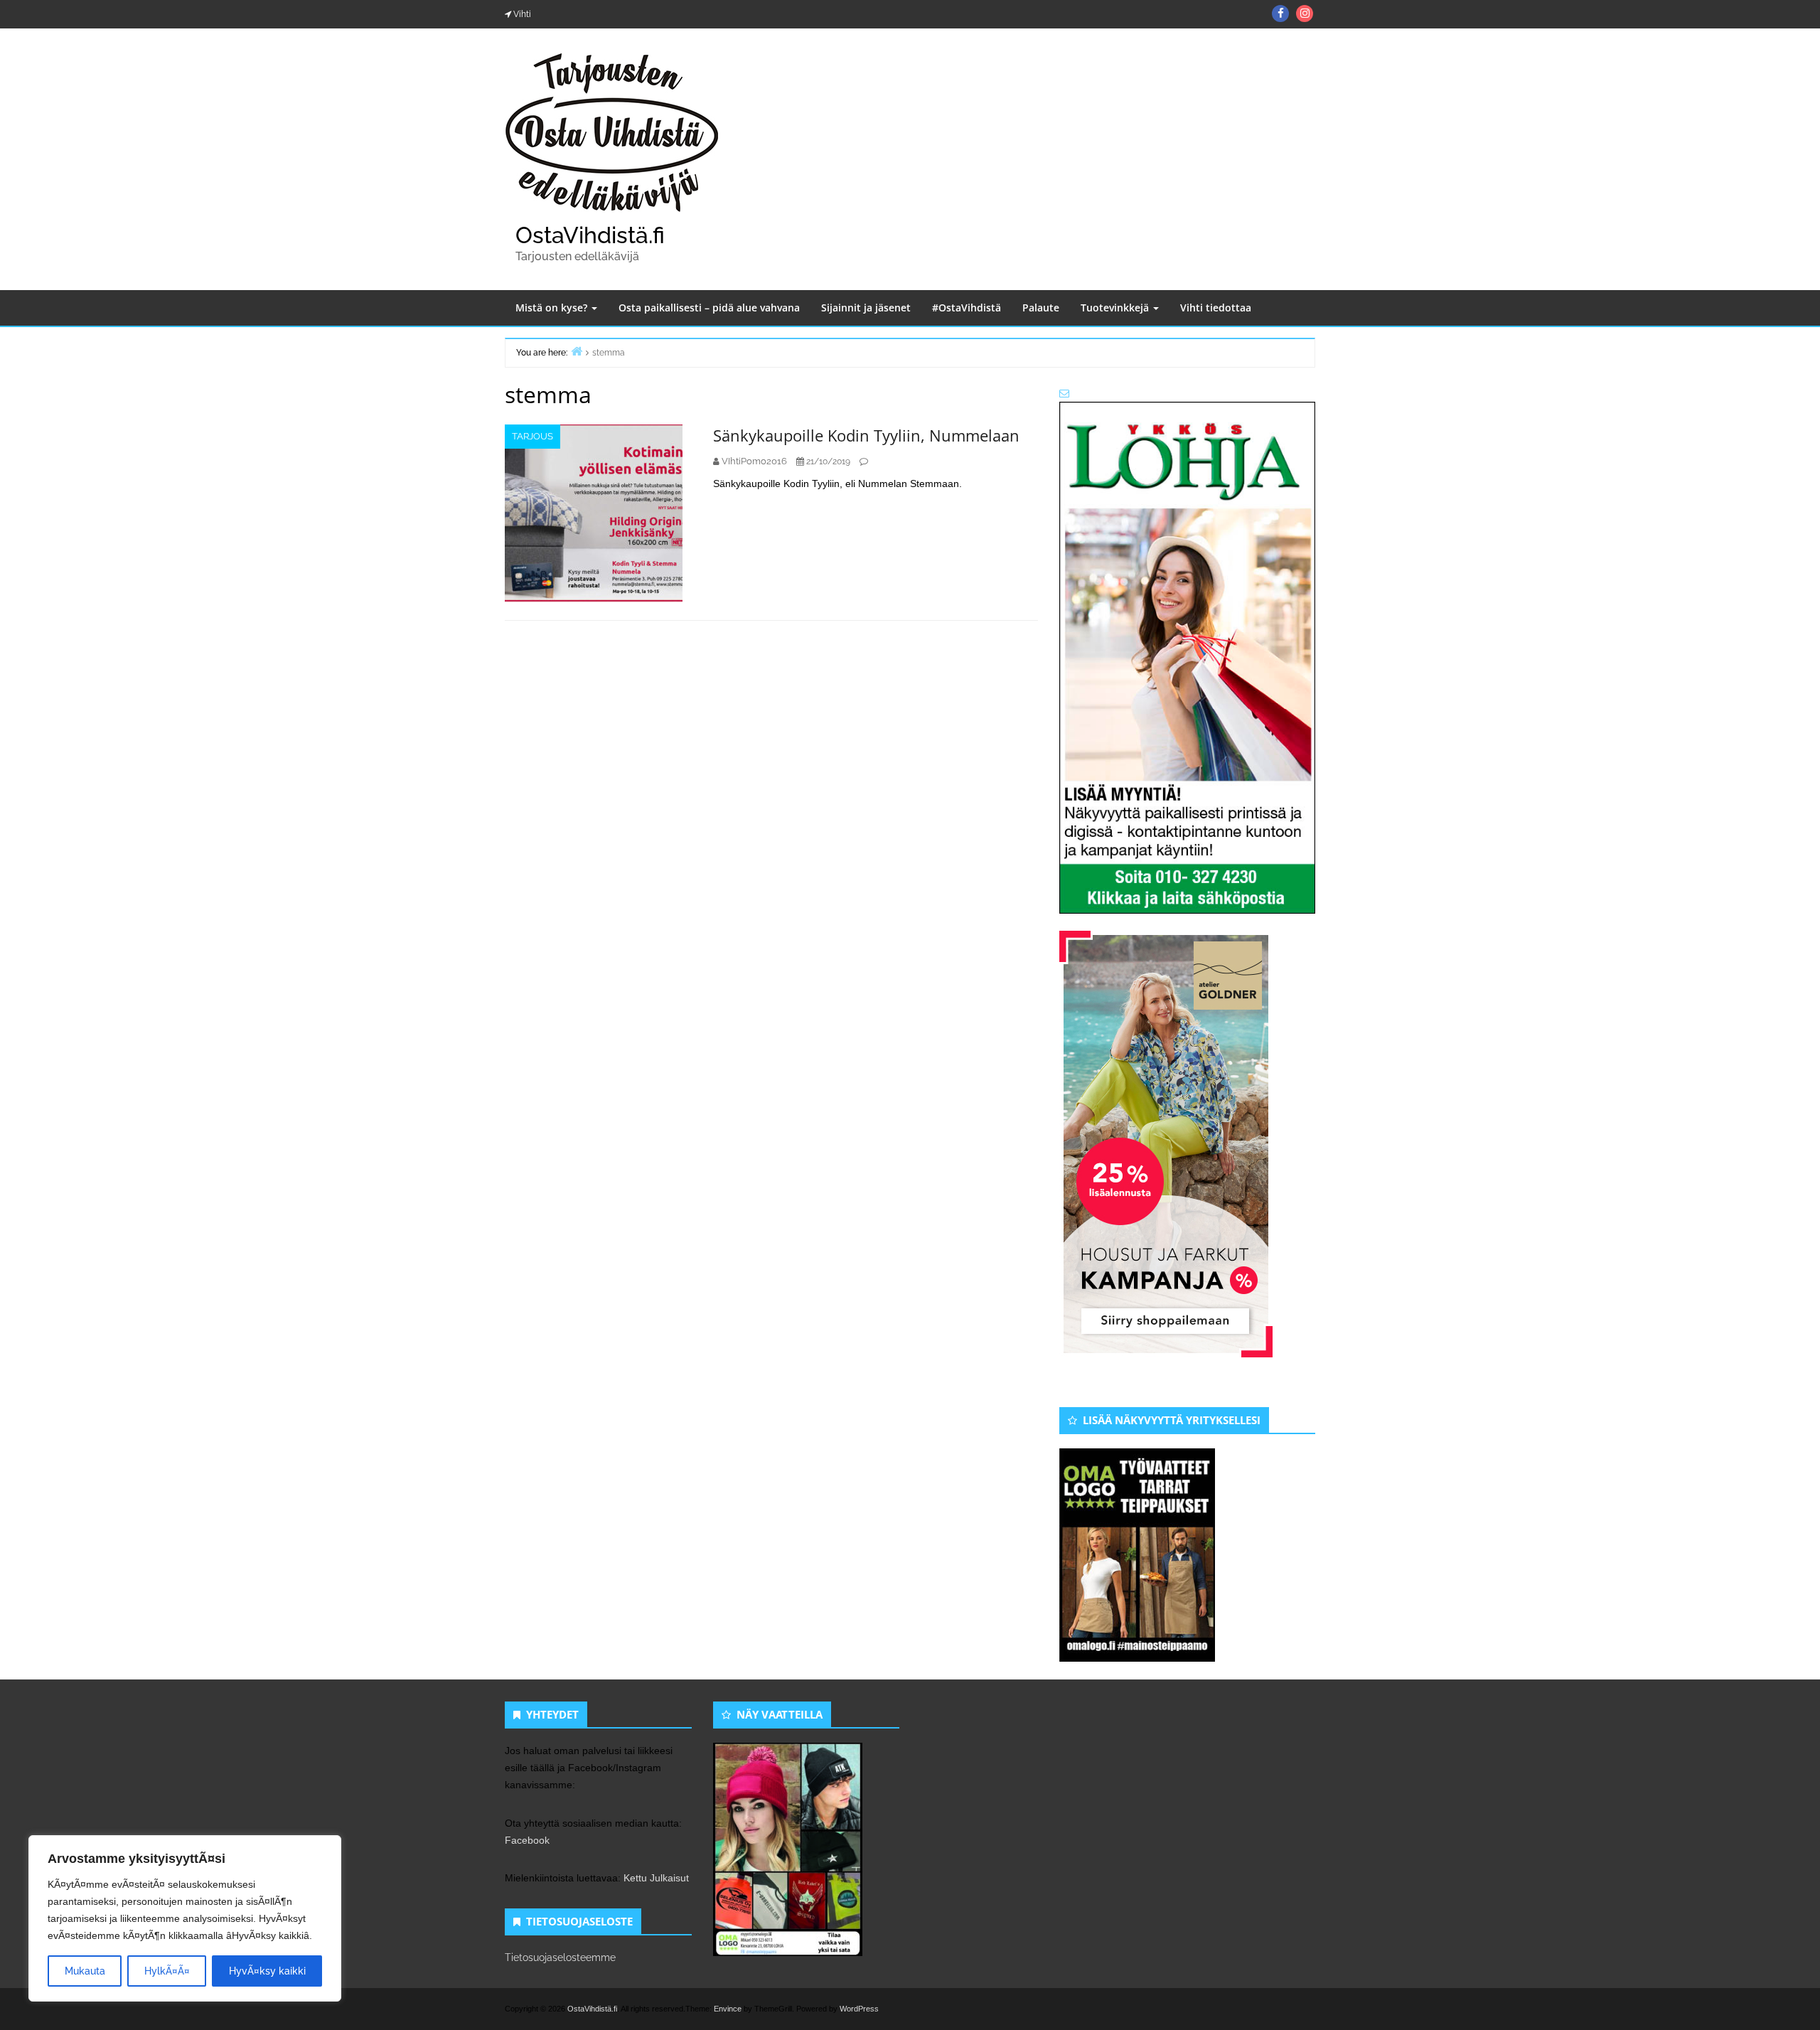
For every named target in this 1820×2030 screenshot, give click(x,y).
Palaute (1041, 308)
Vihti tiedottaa (1216, 308)
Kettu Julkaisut (656, 1878)
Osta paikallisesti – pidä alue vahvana (709, 308)
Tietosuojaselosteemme (560, 1957)
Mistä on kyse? (553, 308)
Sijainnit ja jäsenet (866, 308)
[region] (185, 1918)
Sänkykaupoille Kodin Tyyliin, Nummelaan (866, 435)
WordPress (859, 2009)
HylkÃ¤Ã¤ (167, 1971)
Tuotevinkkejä (1116, 308)
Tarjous (532, 436)
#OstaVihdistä (967, 308)
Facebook (527, 1840)
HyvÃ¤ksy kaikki (267, 1971)
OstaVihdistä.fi (590, 235)
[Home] (577, 351)
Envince (728, 2009)
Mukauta (85, 1971)
